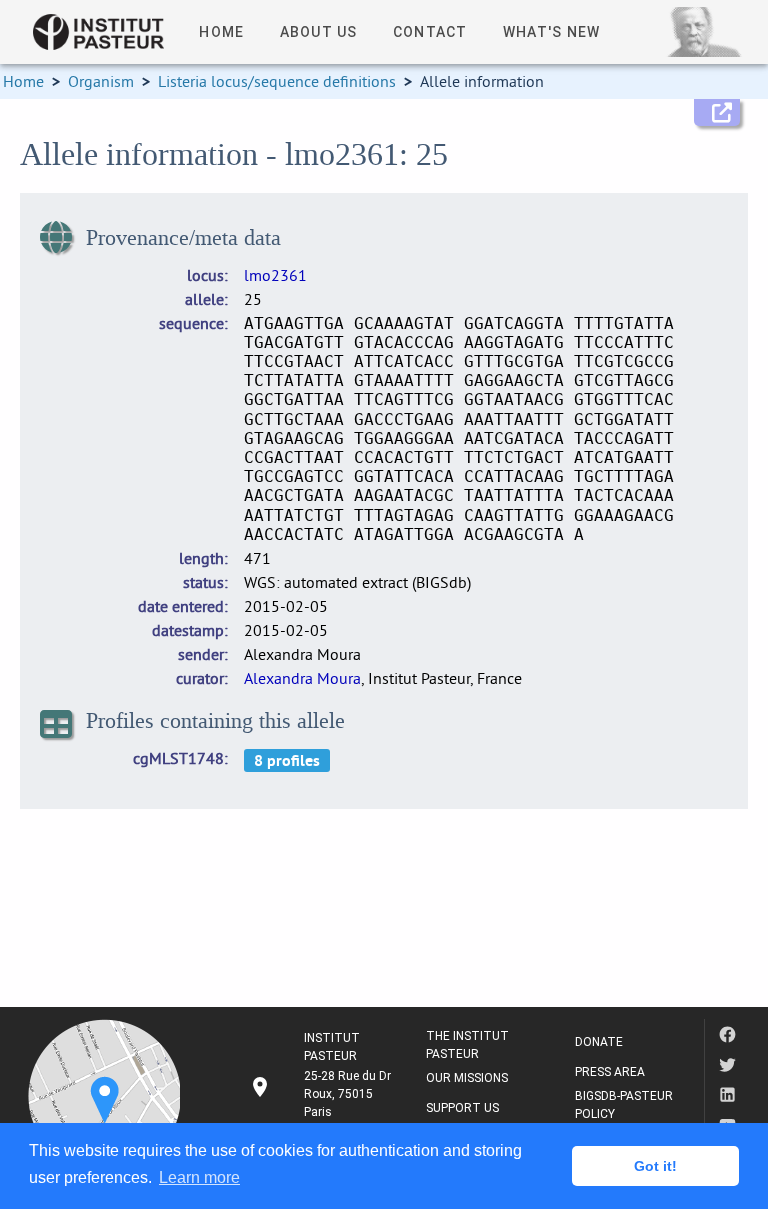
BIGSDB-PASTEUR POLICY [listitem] (624, 1105)
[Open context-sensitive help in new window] (717, 112)
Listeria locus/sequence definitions (277, 81)
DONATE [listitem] (599, 1042)
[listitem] (322, 1094)
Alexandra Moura (302, 678)
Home (23, 81)
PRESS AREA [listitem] (610, 1072)
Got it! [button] (655, 1166)
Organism (101, 81)
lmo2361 (275, 275)
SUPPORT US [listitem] (462, 1108)
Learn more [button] (199, 1177)
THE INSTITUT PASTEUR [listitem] (467, 1045)
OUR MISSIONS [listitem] (467, 1078)
